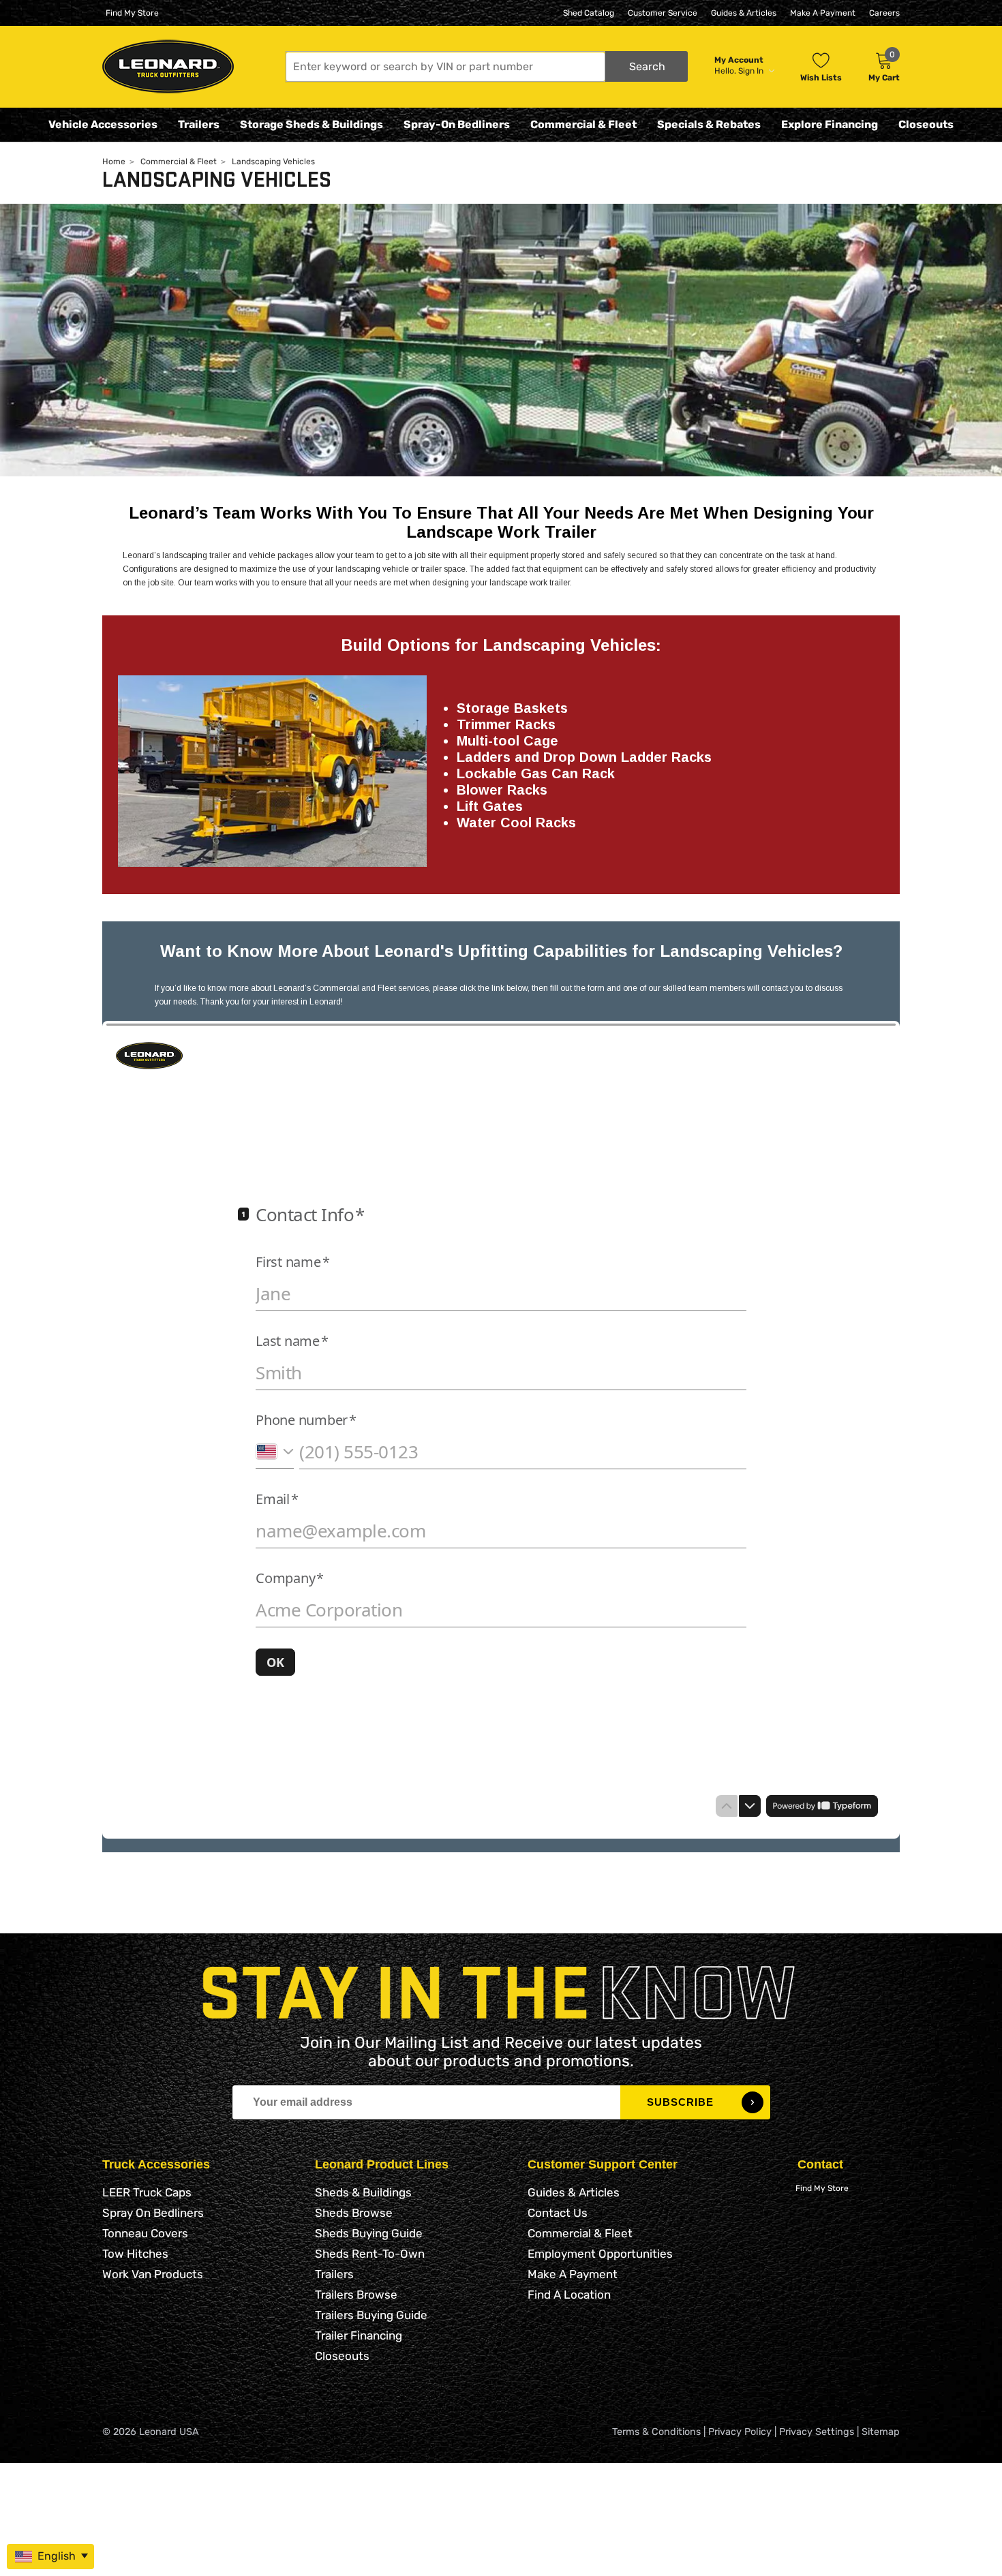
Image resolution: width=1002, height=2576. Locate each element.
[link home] (168, 66)
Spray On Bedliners (153, 2213)
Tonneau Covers (145, 2233)
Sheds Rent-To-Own (370, 2254)
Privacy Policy (740, 2432)
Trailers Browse (356, 2295)
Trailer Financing (359, 2335)
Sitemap (881, 2432)
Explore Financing (830, 124)
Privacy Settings (817, 2432)
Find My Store (132, 13)
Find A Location (569, 2295)
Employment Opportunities (600, 2254)
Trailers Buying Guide (371, 2315)
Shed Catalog (589, 13)
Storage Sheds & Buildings (312, 124)
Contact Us (558, 2213)
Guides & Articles (744, 13)
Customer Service (663, 13)
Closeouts (926, 124)
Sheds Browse (354, 2213)
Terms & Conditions (656, 2432)
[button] (487, 66)
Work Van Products (153, 2274)
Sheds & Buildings (363, 2192)
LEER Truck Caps (147, 2192)
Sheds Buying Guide (369, 2233)
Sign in (752, 71)
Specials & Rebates (709, 124)
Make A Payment (823, 13)
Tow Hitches (135, 2254)
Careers (884, 13)
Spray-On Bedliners (457, 124)
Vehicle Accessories (103, 124)
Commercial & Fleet (583, 124)
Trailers (199, 124)
